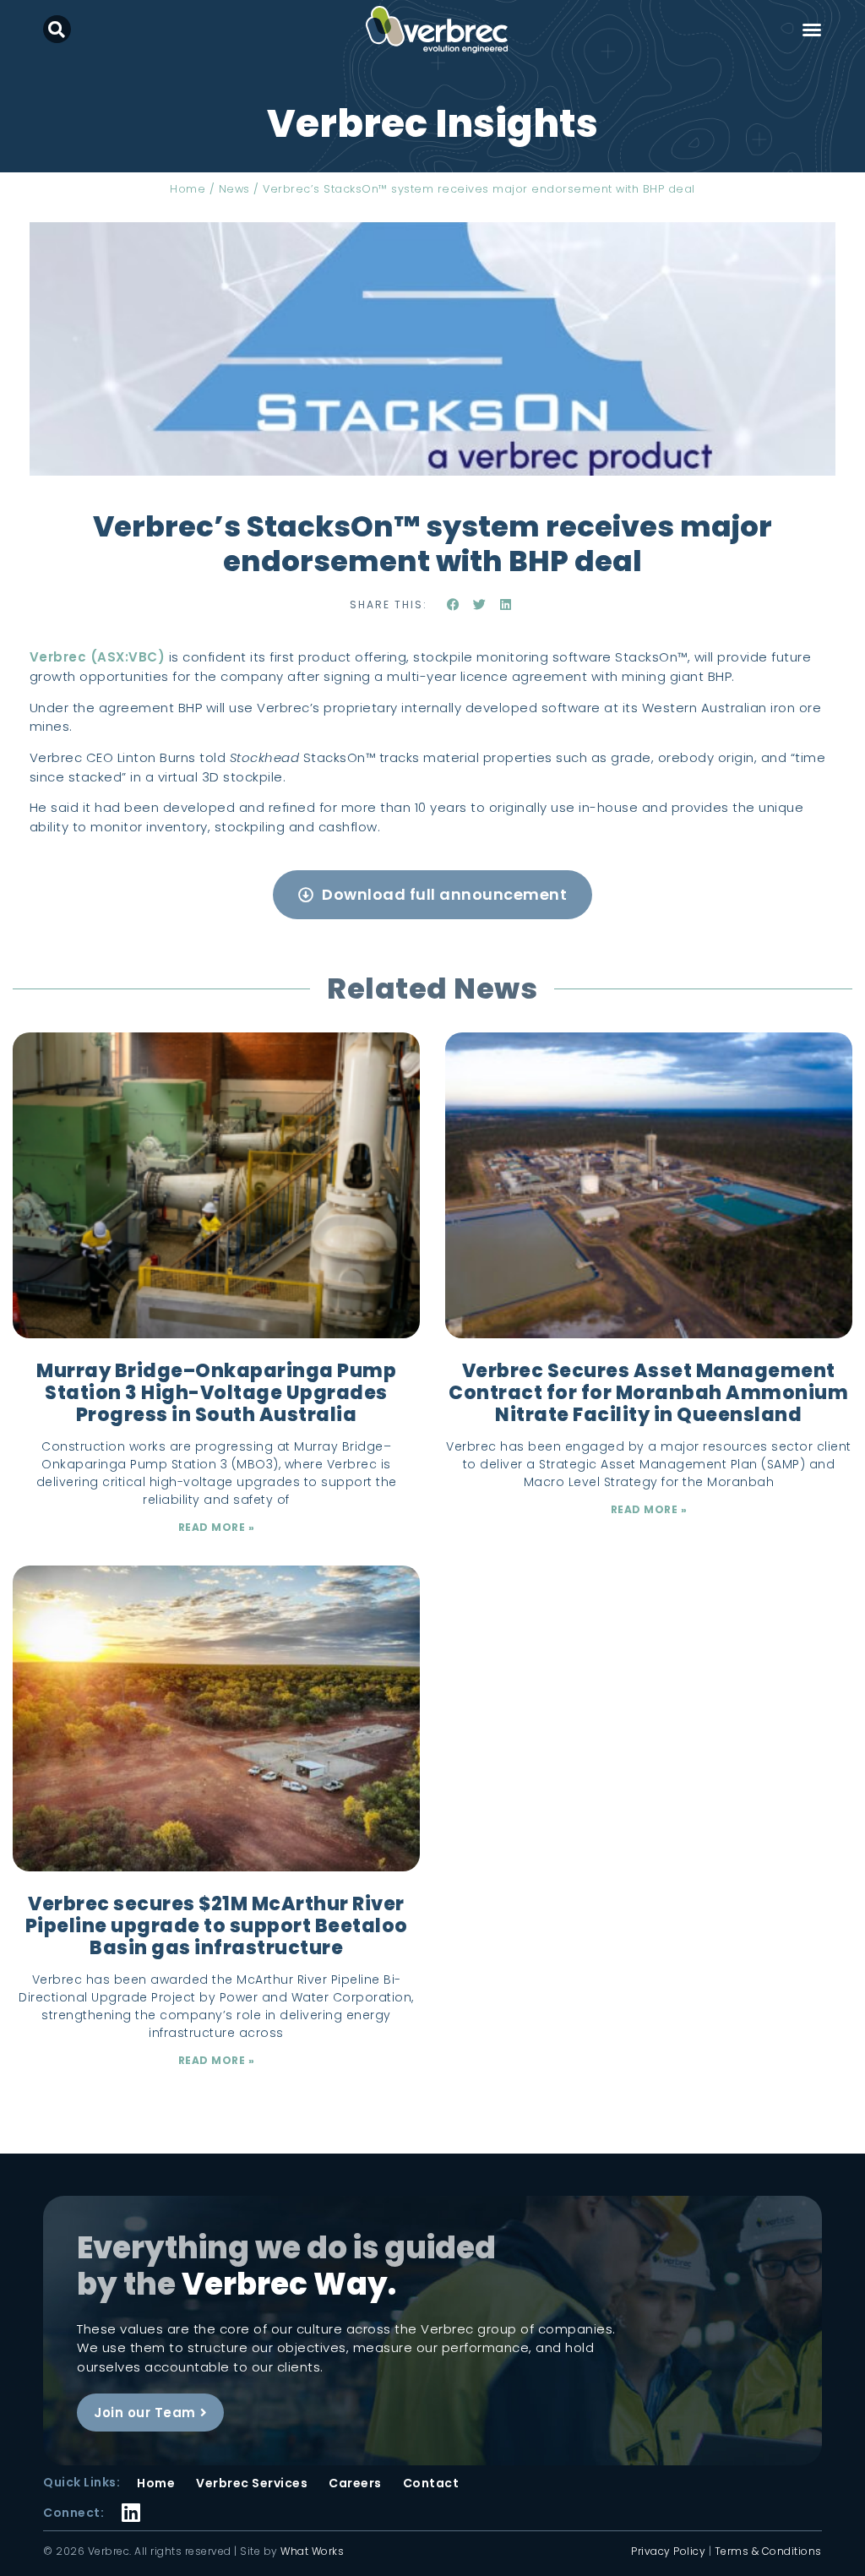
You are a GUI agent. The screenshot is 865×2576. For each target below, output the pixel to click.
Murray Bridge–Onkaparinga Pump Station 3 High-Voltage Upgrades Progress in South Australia (216, 1393)
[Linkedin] (131, 2502)
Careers (355, 2483)
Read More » (217, 1527)
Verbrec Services (252, 2483)
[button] (57, 29)
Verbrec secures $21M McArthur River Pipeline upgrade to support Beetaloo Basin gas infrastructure (217, 1926)
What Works (312, 2551)
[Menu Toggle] (812, 30)
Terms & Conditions (768, 2551)
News (234, 189)
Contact (431, 2483)
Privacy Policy (668, 2551)
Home (188, 189)
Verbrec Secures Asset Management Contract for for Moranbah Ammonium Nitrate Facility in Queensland (648, 1393)
